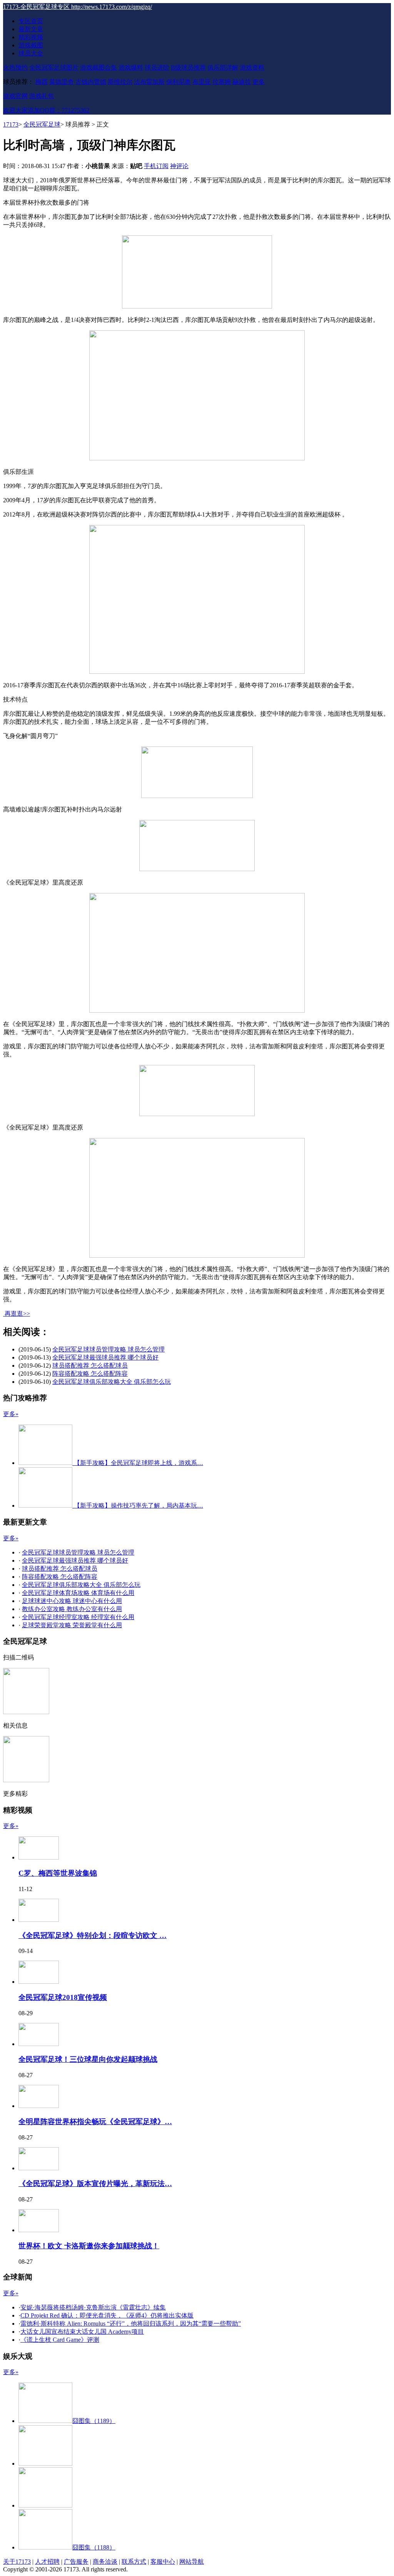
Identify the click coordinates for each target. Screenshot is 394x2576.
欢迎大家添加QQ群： (46, 110)
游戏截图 (31, 45)
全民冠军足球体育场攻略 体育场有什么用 (78, 1593)
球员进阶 (157, 67)
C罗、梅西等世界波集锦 (58, 1873)
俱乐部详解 (223, 67)
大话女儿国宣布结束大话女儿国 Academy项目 (82, 2332)
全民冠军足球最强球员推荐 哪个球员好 (105, 1357)
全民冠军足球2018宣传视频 (63, 1997)
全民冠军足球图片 (54, 67)
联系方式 (134, 2562)
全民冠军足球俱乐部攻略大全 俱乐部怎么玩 (112, 1382)
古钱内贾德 (91, 82)
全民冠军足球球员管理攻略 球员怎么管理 (109, 1349)
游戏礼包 (42, 96)
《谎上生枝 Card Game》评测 (60, 2340)
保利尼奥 (179, 82)
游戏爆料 (131, 67)
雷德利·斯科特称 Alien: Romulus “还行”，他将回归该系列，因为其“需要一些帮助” (131, 2324)
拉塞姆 (222, 82)
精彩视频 (31, 37)
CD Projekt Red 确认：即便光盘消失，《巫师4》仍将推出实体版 (107, 2315)
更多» (11, 1414)
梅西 (42, 82)
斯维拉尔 (120, 82)
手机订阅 (156, 166)
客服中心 (163, 2562)
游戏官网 (15, 96)
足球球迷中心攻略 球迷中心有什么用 (72, 1601)
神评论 (179, 166)
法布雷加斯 (149, 82)
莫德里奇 (62, 82)
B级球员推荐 (188, 67)
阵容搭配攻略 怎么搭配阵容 (90, 1374)
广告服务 (76, 2562)
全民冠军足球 (42, 124)
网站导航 (192, 2562)
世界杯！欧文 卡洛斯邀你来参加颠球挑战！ (89, 2246)
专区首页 (31, 21)
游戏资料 (252, 67)
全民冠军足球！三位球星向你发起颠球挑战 (88, 2059)
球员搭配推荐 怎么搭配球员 (90, 1365)
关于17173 (17, 2562)
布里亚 (202, 82)
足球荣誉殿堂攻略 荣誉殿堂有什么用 (72, 1625)
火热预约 (15, 67)
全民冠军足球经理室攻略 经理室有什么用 (78, 1617)
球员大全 (31, 53)
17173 (11, 124)
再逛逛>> (17, 1314)
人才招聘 (47, 2562)
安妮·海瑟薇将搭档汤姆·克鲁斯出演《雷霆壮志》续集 (93, 2307)
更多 (259, 82)
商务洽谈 (105, 2562)
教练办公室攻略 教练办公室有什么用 (72, 1609)
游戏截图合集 (98, 67)
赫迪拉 (242, 82)
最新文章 (31, 29)
